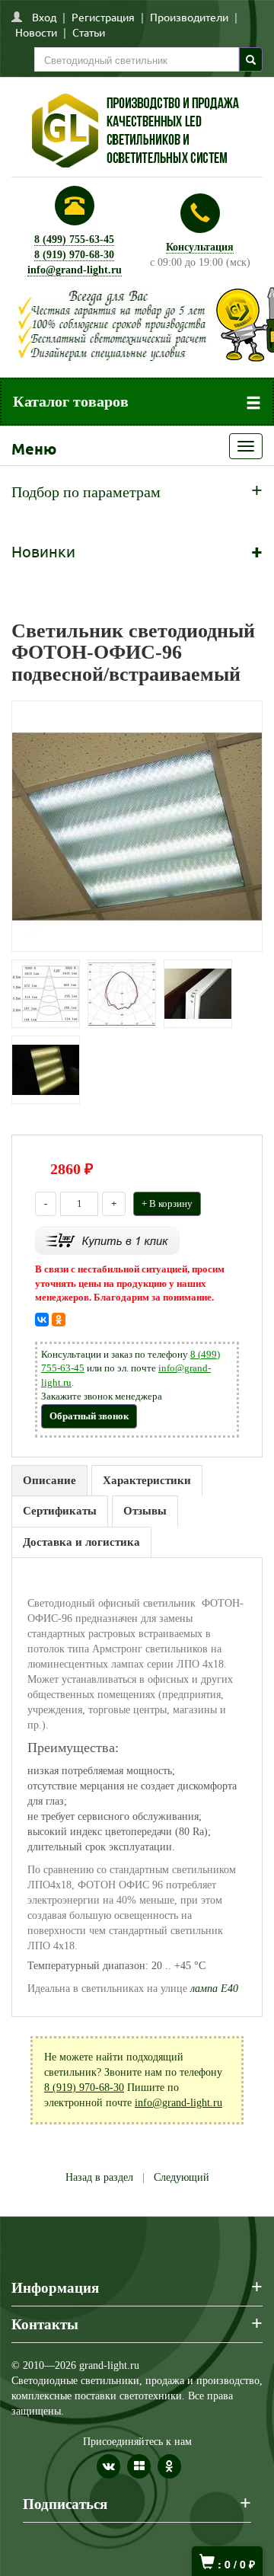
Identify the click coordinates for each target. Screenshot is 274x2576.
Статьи (89, 32)
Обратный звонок (89, 1416)
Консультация (200, 247)
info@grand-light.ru (75, 270)
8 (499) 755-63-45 (74, 239)
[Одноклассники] (59, 1320)
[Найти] (251, 59)
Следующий (182, 2177)
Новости (36, 32)
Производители (189, 17)
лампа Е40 (214, 1989)
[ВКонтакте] (42, 1320)
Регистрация (103, 17)
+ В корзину (167, 1203)
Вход (44, 17)
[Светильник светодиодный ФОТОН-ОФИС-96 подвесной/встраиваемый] (137, 826)
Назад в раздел (99, 2177)
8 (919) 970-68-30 (74, 255)
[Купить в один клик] (107, 1240)
